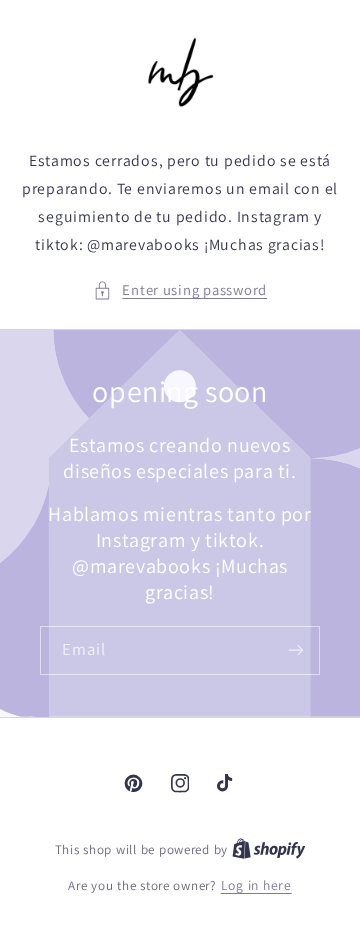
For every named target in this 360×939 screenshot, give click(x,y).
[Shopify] (269, 849)
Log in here (256, 885)
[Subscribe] (296, 650)
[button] (180, 290)
